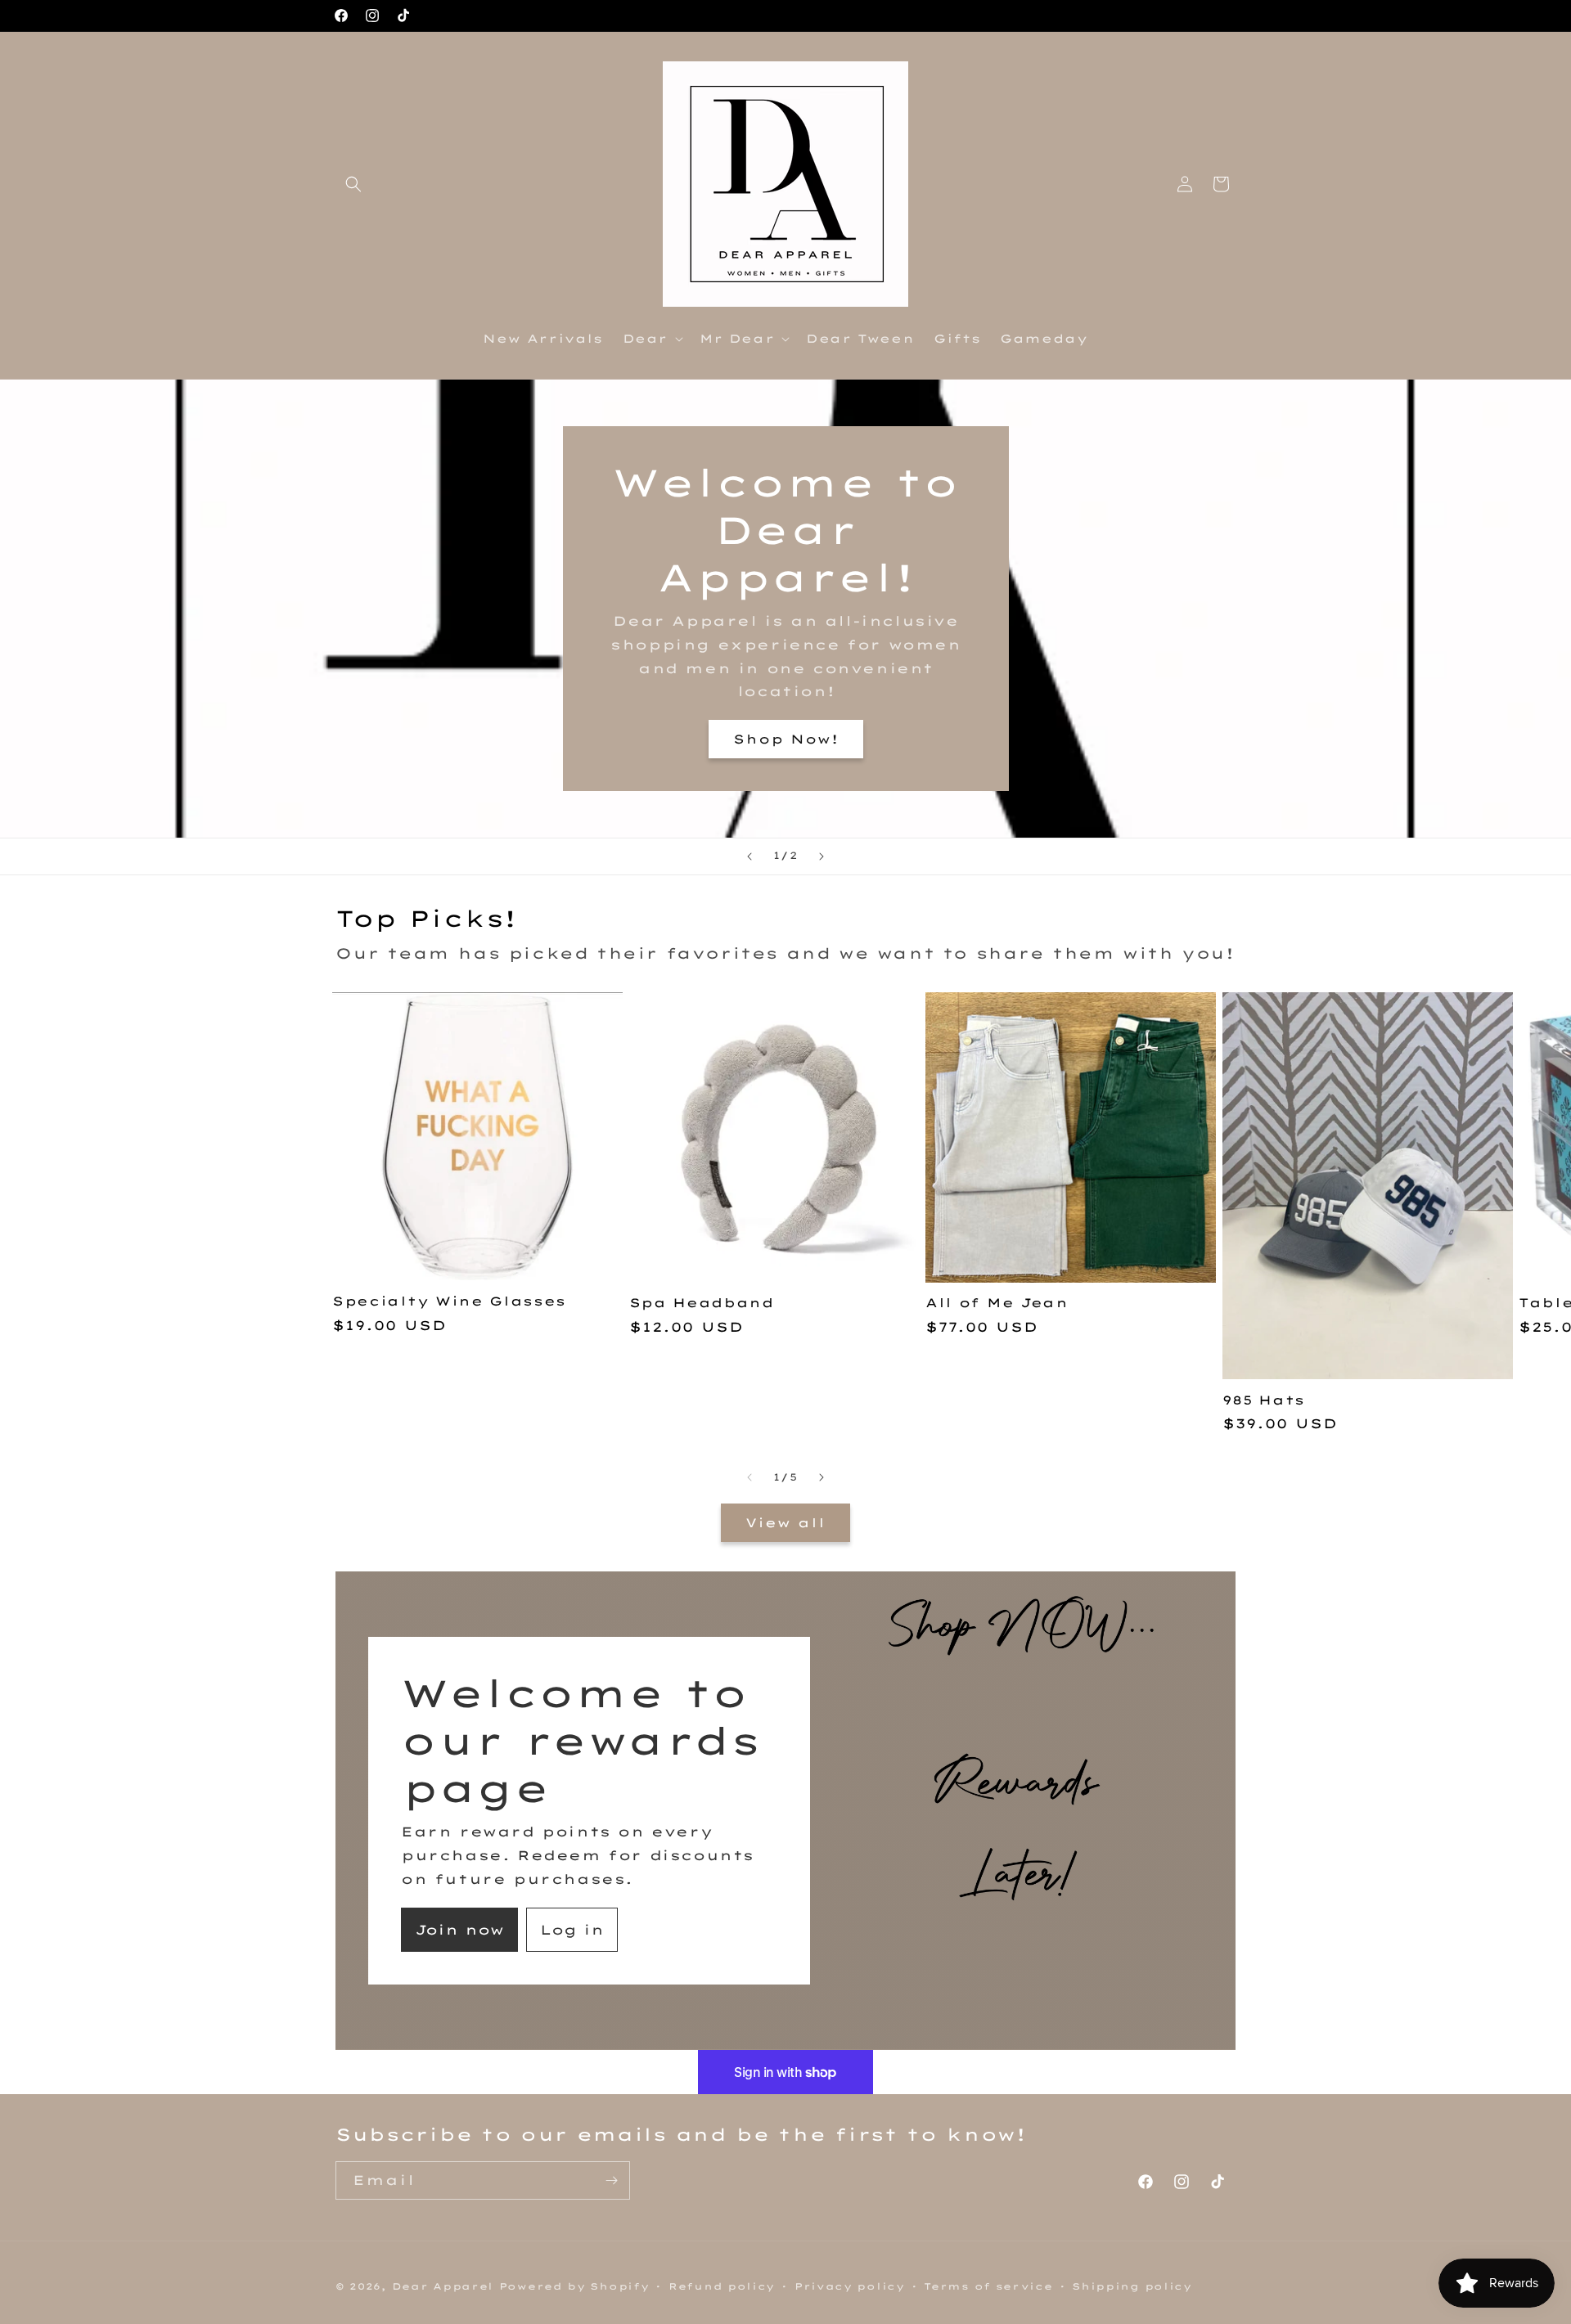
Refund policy (722, 2286)
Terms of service (988, 2286)
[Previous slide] (749, 856)
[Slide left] (749, 1477)
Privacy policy (850, 2286)
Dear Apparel (443, 2286)
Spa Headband (702, 1303)
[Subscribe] (611, 2180)
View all (785, 1523)
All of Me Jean (997, 1303)
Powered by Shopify (574, 2286)
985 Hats (1264, 1400)
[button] (353, 184)
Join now (459, 1930)
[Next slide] (822, 856)
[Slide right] (822, 1477)
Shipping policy (1132, 2286)
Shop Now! (786, 738)
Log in (572, 1930)
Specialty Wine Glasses (449, 1301)
